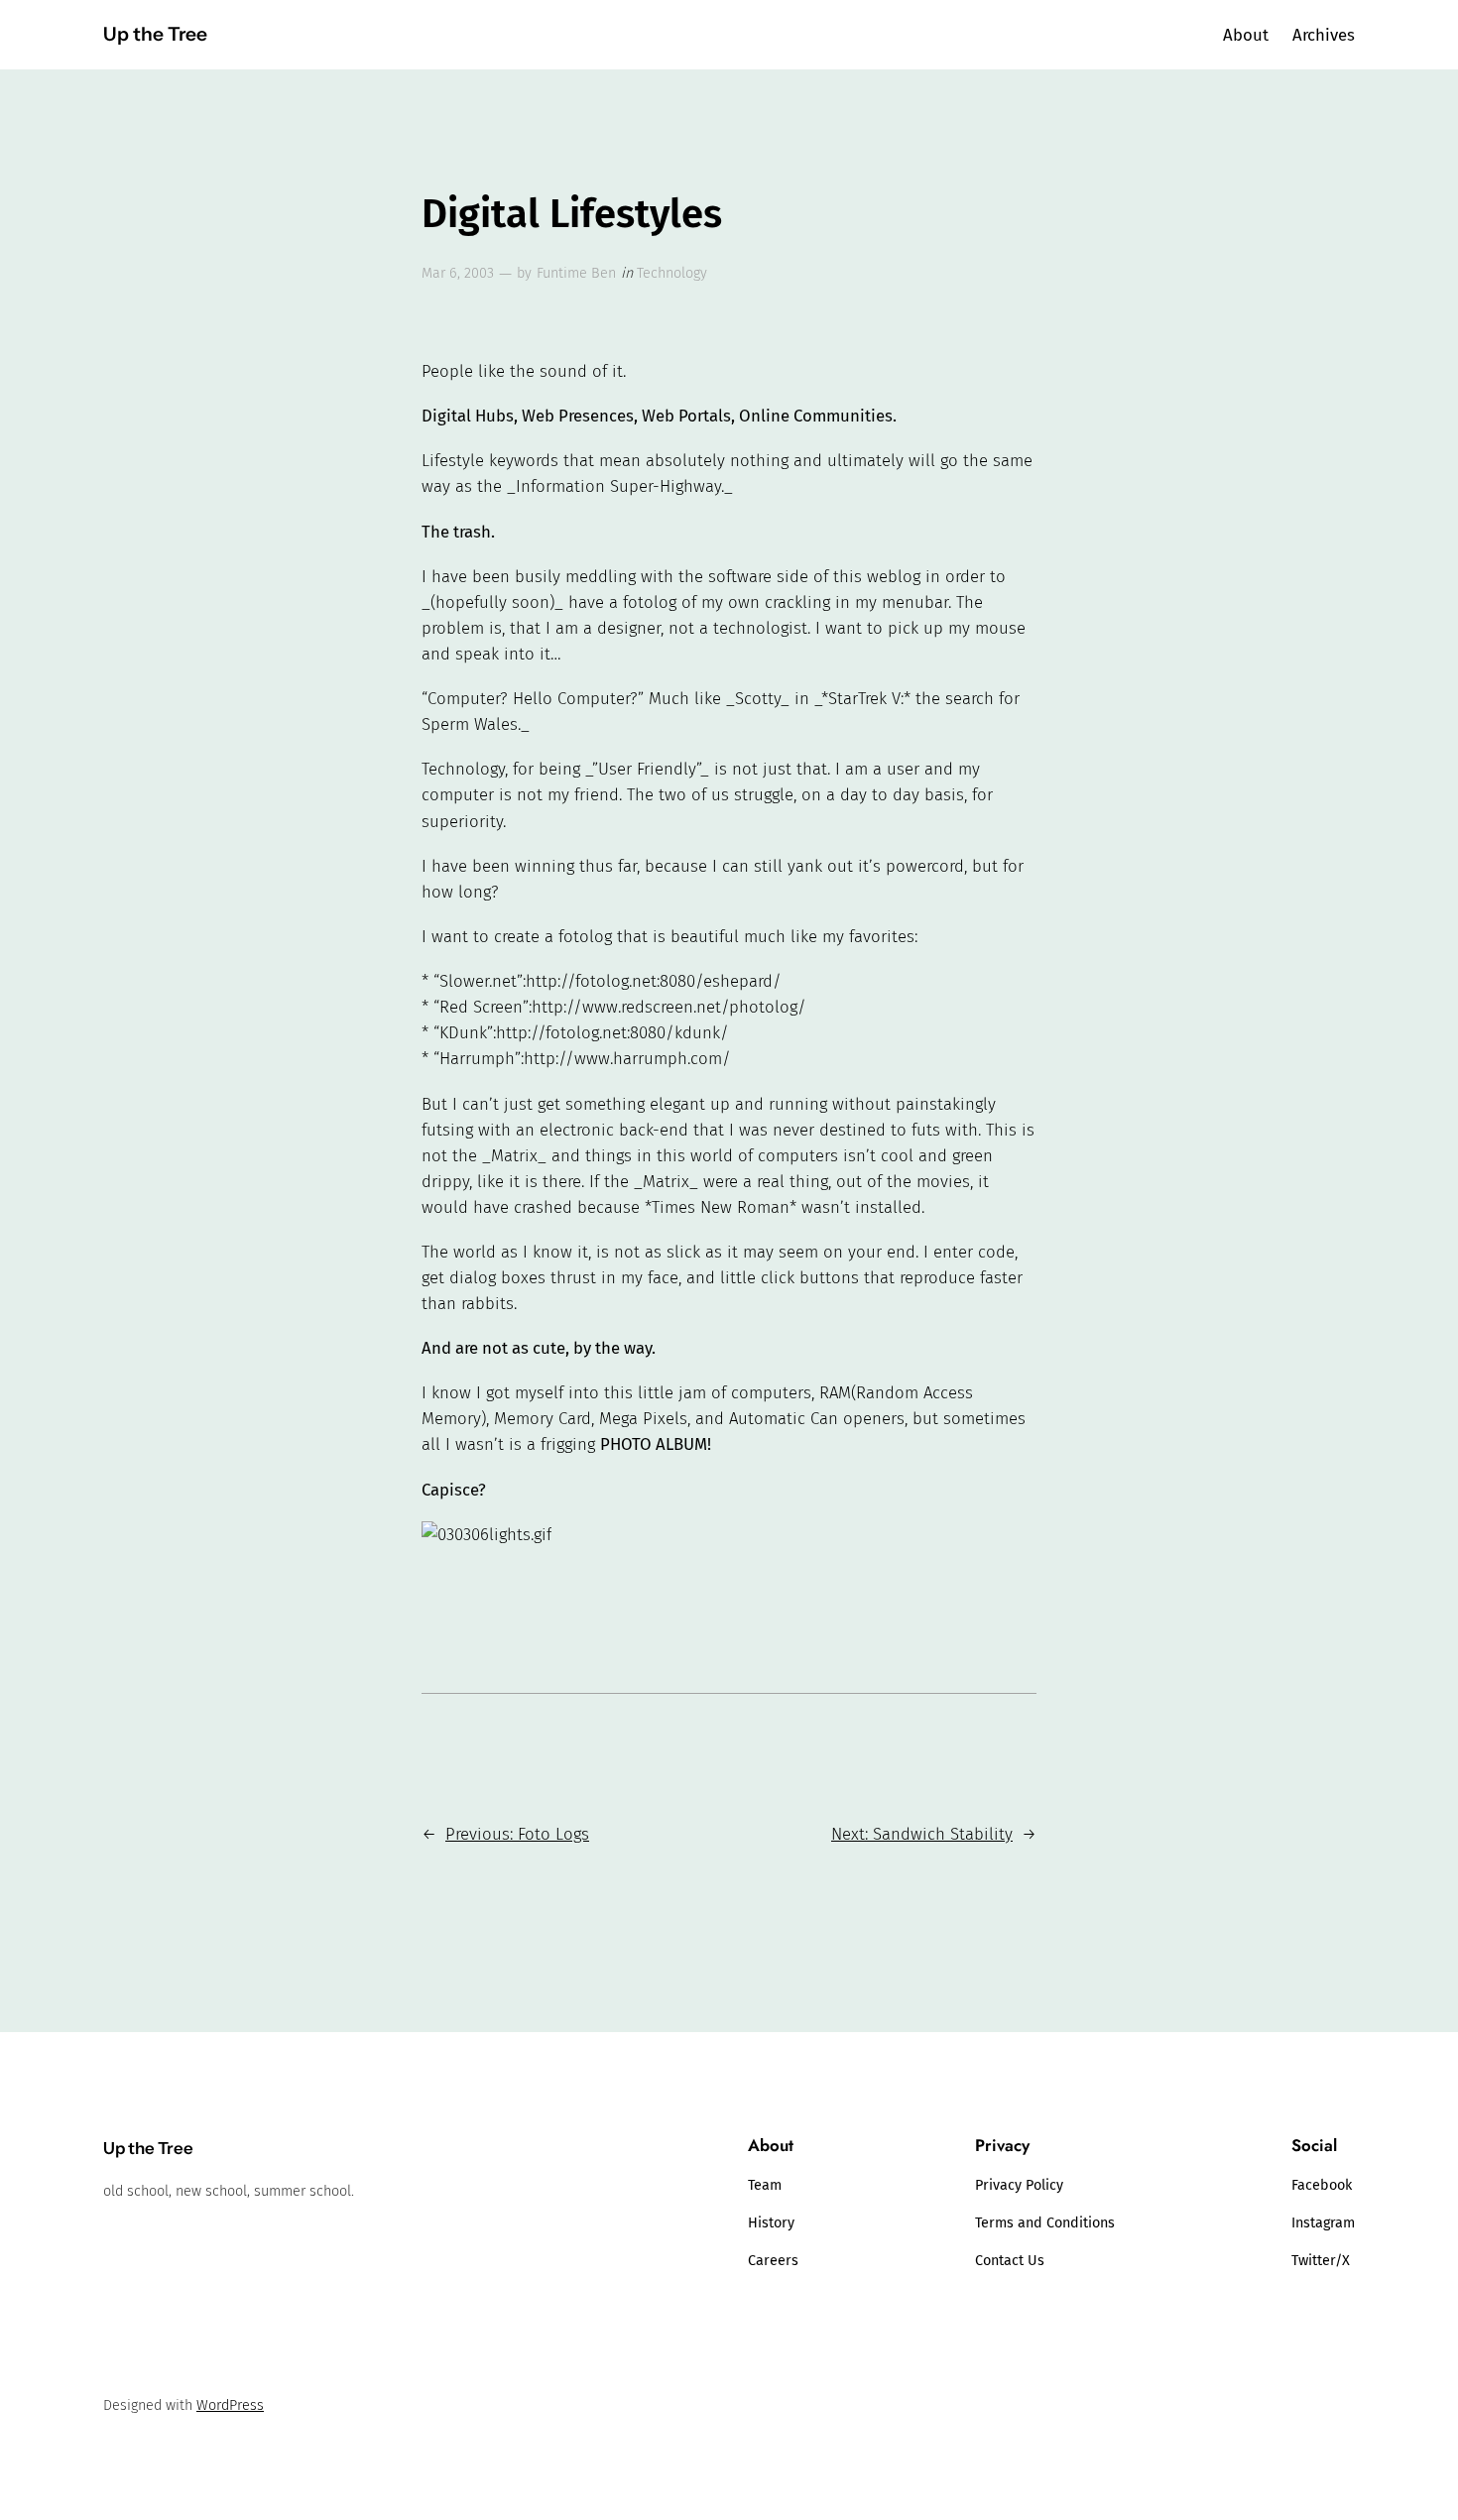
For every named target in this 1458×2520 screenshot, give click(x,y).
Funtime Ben (576, 273)
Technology (672, 273)
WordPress (230, 2405)
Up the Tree (155, 34)
